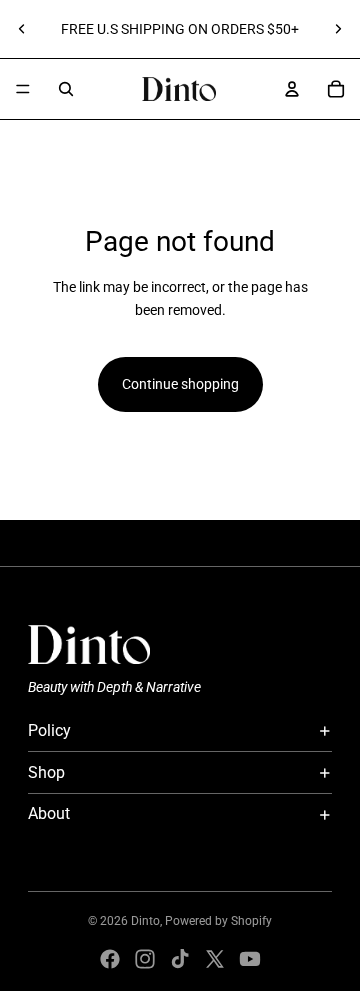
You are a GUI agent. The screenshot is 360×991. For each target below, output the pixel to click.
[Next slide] (338, 29)
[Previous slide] (22, 29)
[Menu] (23, 89)
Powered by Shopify (218, 921)
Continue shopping (180, 384)
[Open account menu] (292, 89)
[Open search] (66, 89)
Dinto (145, 921)
